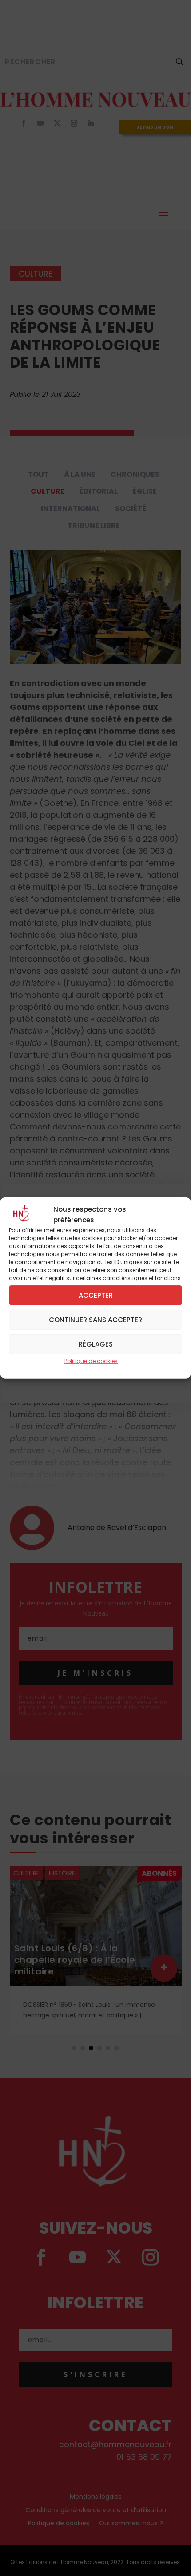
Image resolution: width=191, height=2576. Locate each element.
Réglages (96, 1344)
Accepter (96, 1295)
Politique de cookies (91, 1361)
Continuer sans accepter (95, 1319)
